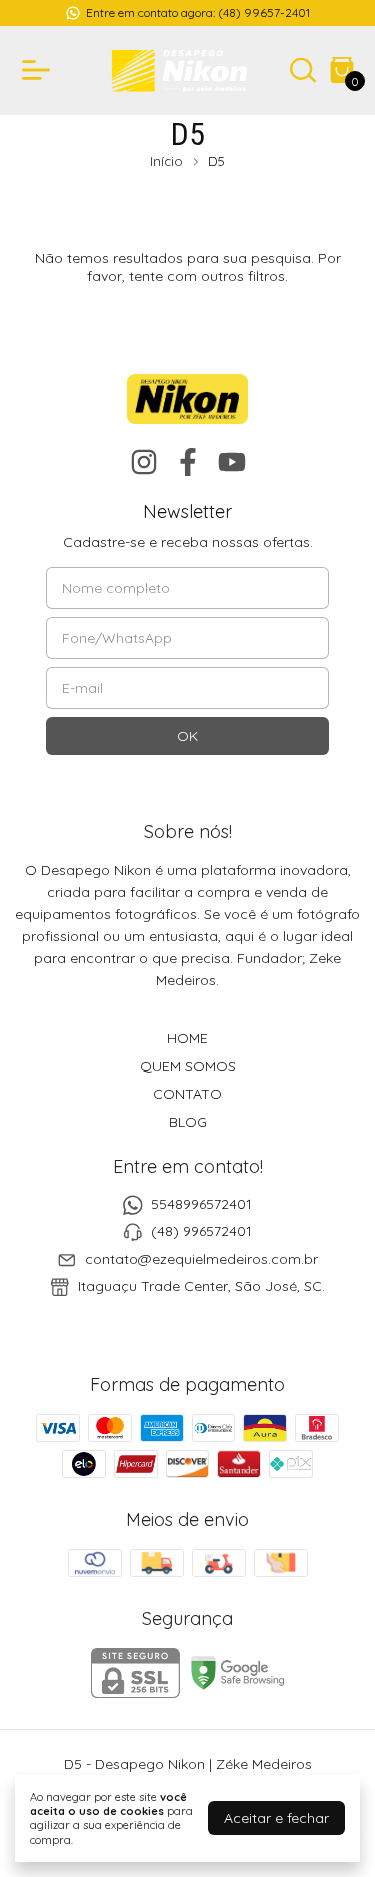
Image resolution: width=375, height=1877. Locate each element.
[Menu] (40, 70)
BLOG (188, 1122)
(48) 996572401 (201, 1232)
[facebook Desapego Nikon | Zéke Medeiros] (188, 462)
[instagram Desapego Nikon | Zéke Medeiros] (144, 462)
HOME (187, 1038)
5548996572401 (201, 1204)
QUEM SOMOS (188, 1066)
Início (166, 161)
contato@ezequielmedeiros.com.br (201, 1259)
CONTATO (187, 1094)
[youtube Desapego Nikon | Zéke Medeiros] (232, 462)
